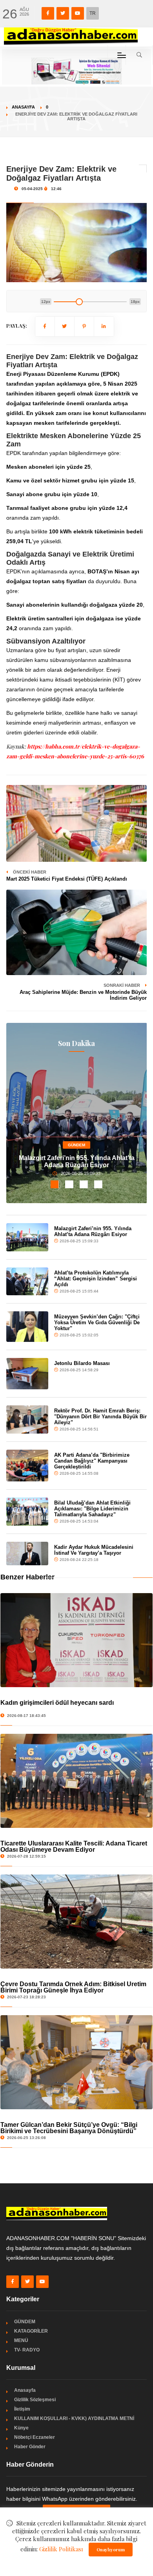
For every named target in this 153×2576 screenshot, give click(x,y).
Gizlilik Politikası (61, 2549)
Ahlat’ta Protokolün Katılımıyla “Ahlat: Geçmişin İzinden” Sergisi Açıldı (96, 1279)
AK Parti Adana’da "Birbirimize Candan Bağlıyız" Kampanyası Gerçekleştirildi (92, 1461)
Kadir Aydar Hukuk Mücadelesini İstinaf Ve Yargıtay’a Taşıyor (94, 1550)
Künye (21, 2428)
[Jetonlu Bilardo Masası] (27, 1374)
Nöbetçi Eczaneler (35, 2437)
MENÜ (21, 2340)
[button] (55, 1184)
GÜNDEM (76, 1145)
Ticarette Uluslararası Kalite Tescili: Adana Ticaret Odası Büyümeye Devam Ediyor (74, 1846)
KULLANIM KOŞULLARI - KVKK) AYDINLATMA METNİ (74, 2418)
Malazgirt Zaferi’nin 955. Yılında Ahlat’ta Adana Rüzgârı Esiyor (77, 1161)
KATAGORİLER (31, 2331)
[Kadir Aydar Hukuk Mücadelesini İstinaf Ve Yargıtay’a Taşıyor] (27, 1554)
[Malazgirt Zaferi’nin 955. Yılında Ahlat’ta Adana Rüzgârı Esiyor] (27, 1237)
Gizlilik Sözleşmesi (35, 2400)
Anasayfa (23, 107)
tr (93, 13)
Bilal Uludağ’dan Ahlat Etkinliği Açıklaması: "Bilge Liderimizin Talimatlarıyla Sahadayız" (92, 1509)
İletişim (22, 2409)
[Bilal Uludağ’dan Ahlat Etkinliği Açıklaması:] (27, 1512)
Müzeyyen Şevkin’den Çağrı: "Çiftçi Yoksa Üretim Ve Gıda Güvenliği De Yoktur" (97, 1322)
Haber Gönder (30, 2447)
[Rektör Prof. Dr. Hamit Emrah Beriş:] (27, 1419)
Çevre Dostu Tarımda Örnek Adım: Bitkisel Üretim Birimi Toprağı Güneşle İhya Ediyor (73, 1987)
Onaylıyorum (111, 2550)
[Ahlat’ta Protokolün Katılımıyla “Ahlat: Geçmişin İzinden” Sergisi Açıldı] (27, 1282)
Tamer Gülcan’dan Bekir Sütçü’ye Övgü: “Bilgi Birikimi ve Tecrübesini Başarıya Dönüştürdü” (69, 2128)
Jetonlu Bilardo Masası (82, 1363)
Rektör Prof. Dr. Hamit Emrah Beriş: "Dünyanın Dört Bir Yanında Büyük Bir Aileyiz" (100, 1417)
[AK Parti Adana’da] (27, 1466)
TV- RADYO (27, 2350)
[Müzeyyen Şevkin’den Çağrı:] (27, 1326)
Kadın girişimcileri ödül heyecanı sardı (57, 1703)
